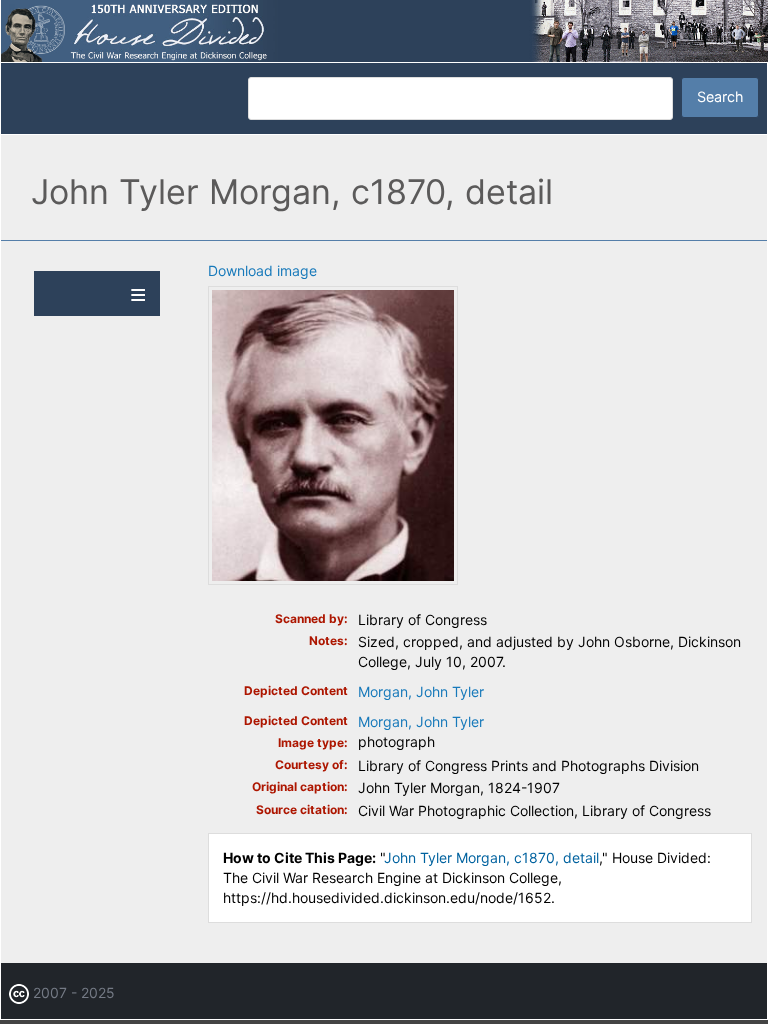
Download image (262, 270)
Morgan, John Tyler (421, 691)
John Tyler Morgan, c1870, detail (491, 857)
